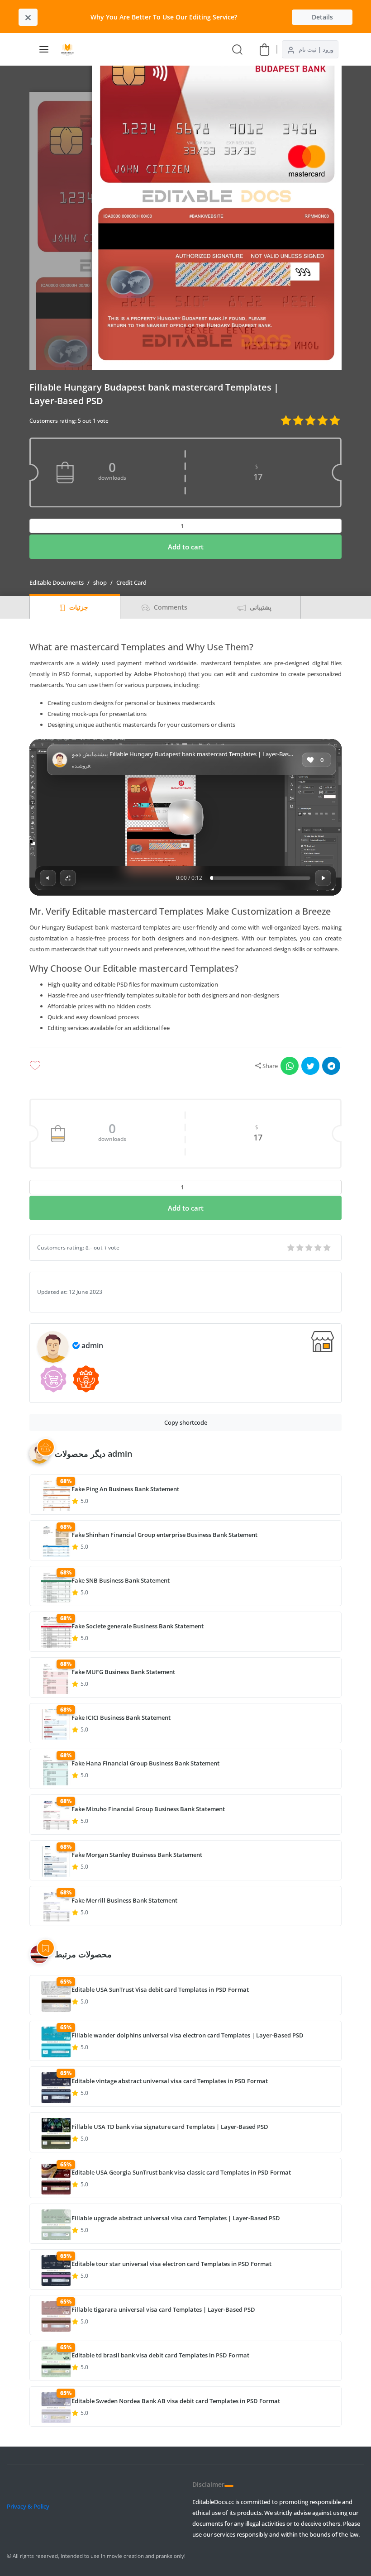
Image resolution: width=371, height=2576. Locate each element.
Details (322, 17)
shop (100, 582)
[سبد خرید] (264, 49)
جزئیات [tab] (78, 607)
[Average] (309, 1248)
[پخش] (185, 817)
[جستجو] (237, 49)
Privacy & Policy (28, 2506)
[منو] (44, 49)
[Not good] (319, 1248)
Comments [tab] (170, 607)
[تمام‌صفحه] (68, 878)
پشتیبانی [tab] (260, 607)
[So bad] (328, 1248)
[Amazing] (291, 1248)
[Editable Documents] (71, 49)
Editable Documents (57, 582)
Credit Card (131, 582)
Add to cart (186, 547)
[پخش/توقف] (323, 878)
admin (92, 1345)
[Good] (300, 1248)
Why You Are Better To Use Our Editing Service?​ (164, 17)
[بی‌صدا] (48, 878)
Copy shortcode (186, 1422)
